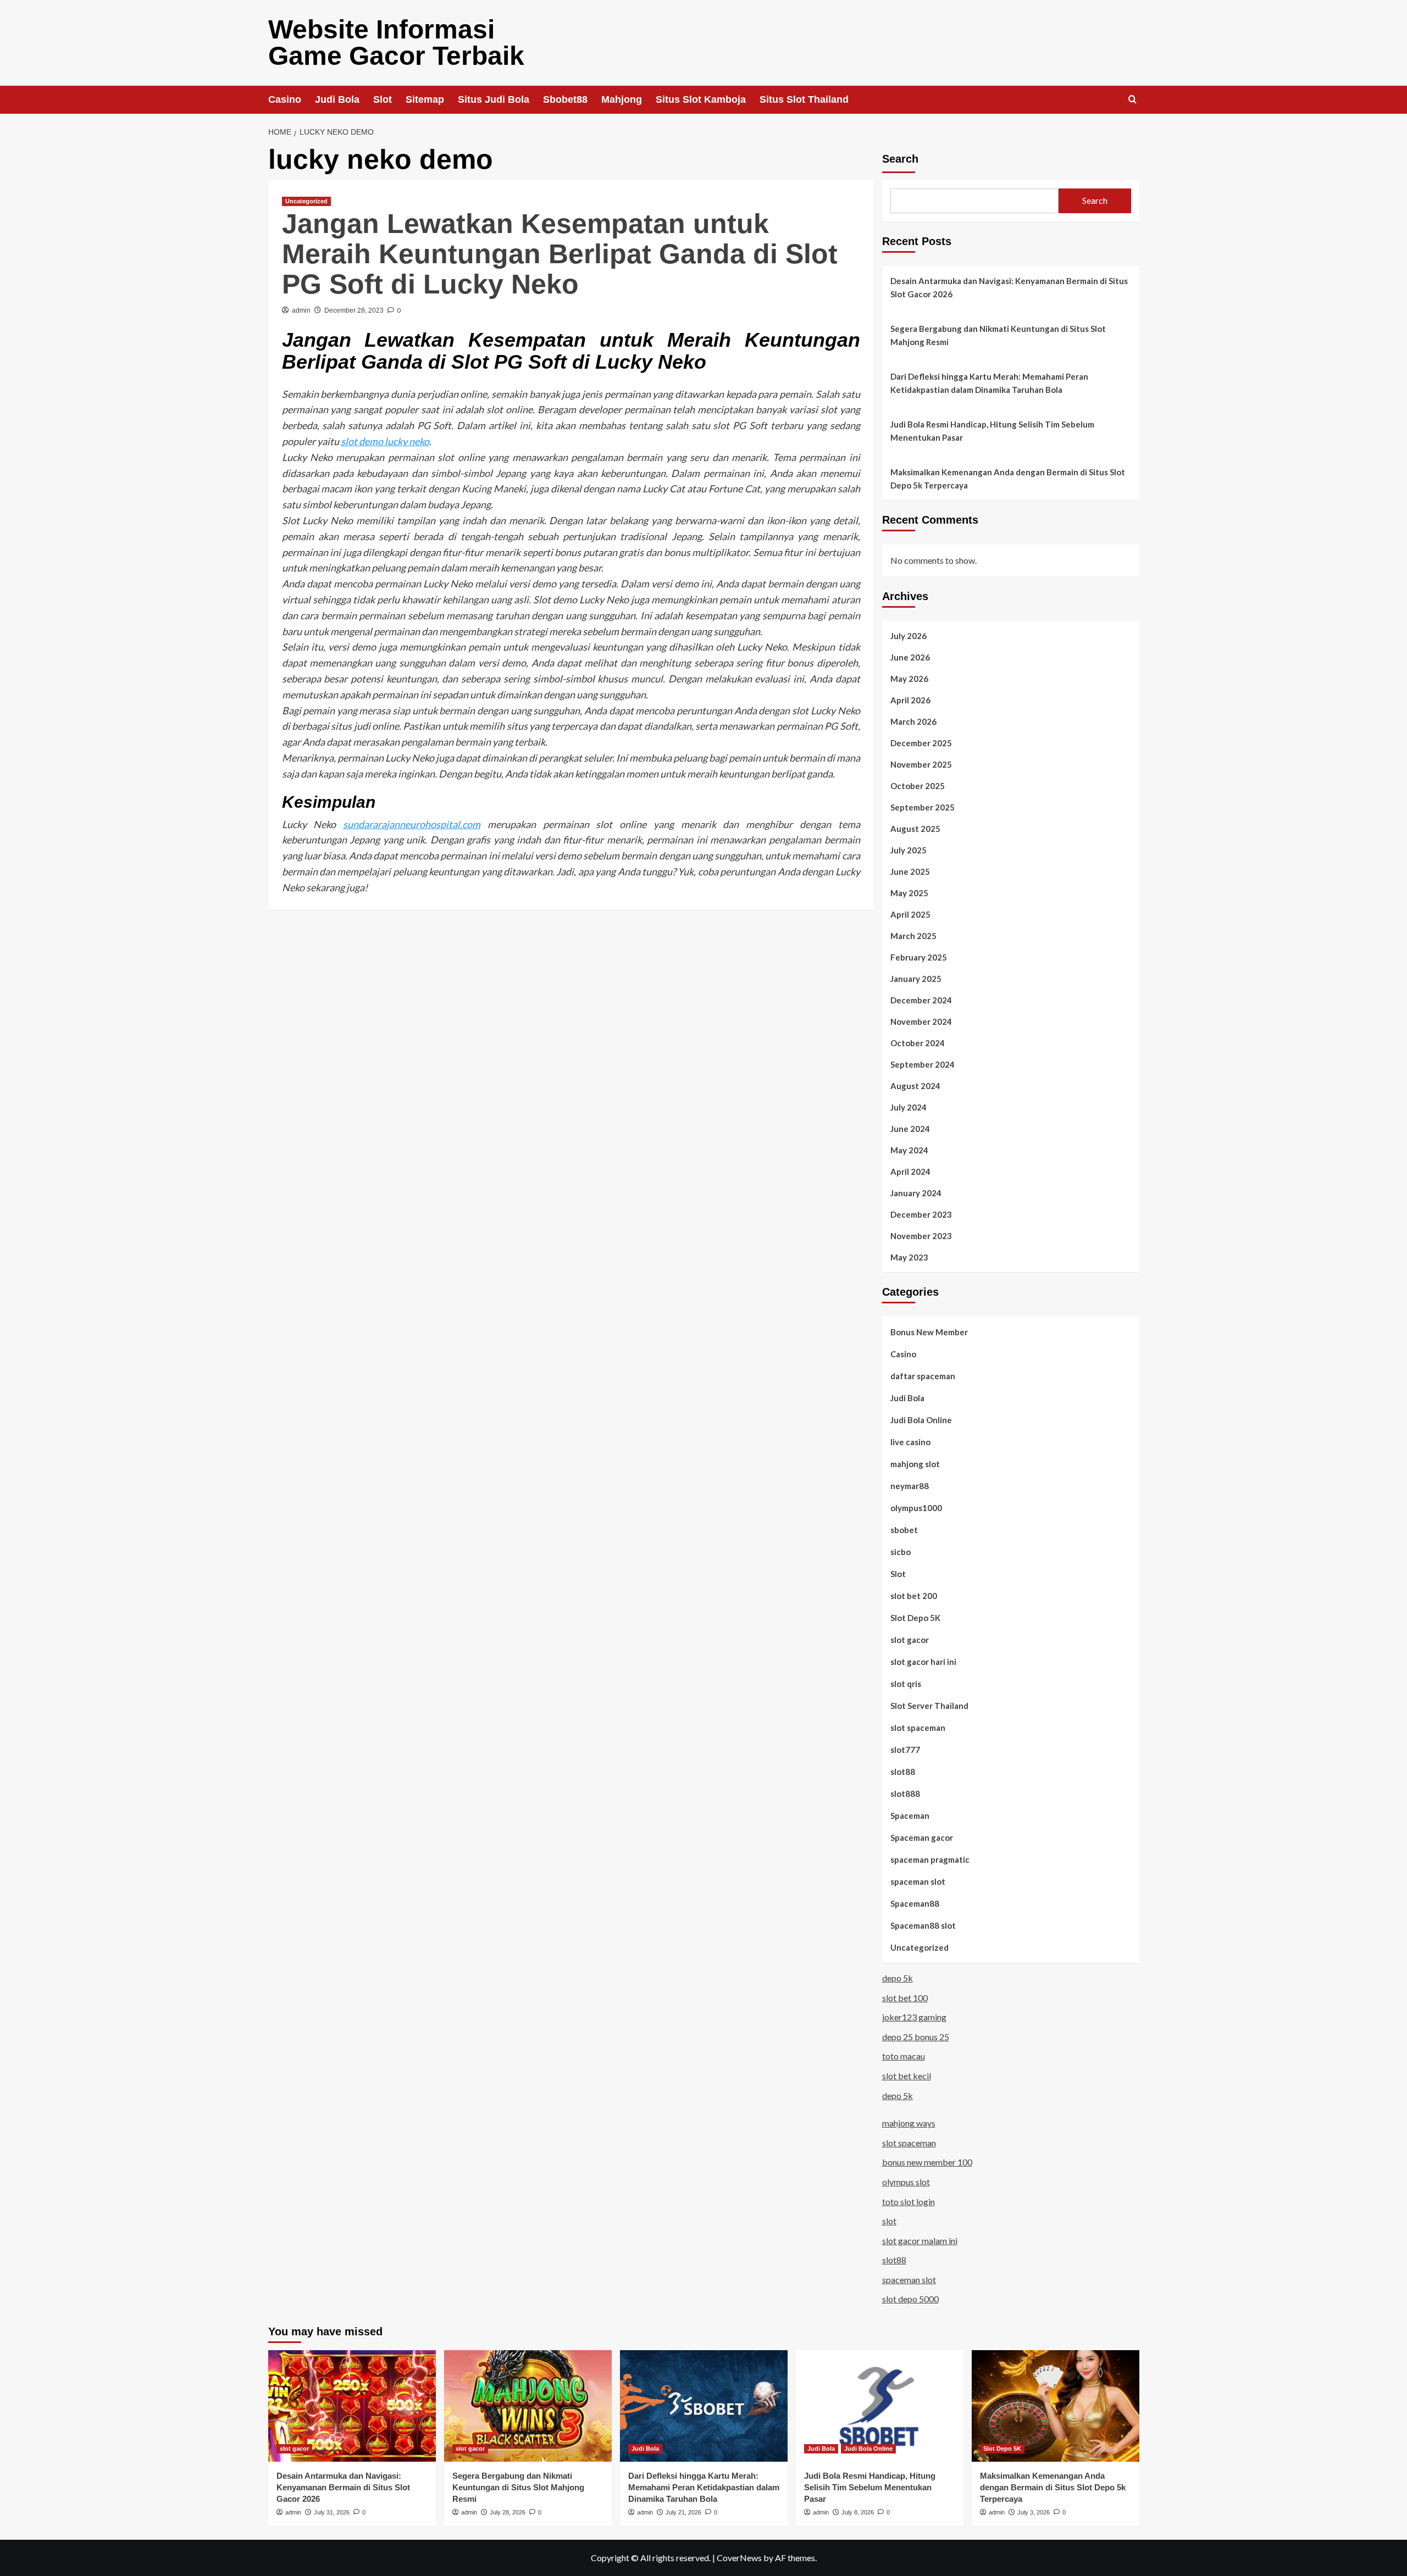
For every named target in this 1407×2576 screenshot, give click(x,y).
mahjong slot (915, 1464)
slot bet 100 (905, 1998)
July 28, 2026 (508, 2512)
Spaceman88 (915, 1903)
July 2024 (909, 1107)
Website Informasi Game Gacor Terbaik (396, 43)
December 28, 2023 (354, 310)
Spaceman (910, 1816)
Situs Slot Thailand (804, 99)
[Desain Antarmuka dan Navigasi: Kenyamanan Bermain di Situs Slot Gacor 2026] (352, 2406)
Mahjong (622, 99)
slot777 (905, 1750)
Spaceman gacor (922, 1837)
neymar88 (910, 1486)
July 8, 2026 (858, 2512)
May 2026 (909, 679)
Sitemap (425, 99)
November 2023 (921, 1236)
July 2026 (909, 636)
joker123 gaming (914, 2017)
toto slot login (909, 2202)
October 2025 (918, 786)
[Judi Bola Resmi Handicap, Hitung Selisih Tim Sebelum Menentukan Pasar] (880, 2406)
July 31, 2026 (332, 2512)
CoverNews (739, 2558)
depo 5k (898, 1978)
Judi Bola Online (921, 1420)
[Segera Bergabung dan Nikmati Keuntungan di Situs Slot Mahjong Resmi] (528, 2406)
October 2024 (918, 1043)
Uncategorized (306, 201)
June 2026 (910, 657)
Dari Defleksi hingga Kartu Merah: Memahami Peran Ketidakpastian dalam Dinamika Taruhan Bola (989, 383)
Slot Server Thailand (929, 1706)
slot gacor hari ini (923, 1662)
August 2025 (915, 829)
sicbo (901, 1552)
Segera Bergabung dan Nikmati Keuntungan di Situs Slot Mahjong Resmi (998, 335)
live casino (910, 1442)
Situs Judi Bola (494, 99)
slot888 (905, 1794)
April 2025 (910, 914)
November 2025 (921, 764)
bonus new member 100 (927, 2162)
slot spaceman (918, 1728)
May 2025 (909, 893)
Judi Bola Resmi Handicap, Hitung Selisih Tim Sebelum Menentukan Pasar (992, 431)
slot (889, 2221)
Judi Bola (337, 99)
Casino (285, 99)
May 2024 (909, 1150)
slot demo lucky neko (385, 441)
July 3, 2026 (1034, 2512)
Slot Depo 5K (915, 1618)
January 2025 (916, 979)
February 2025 (919, 957)
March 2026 (913, 721)
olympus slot (906, 2182)
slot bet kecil (907, 2076)
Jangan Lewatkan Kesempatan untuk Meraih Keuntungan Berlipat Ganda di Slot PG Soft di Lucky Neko (560, 254)
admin (301, 310)
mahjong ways (909, 2123)
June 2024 (910, 1129)
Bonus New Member (929, 1332)
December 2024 (921, 1000)
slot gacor (910, 1640)
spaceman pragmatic (930, 1859)
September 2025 (923, 807)
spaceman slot (918, 1881)
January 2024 (916, 1193)
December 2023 (921, 1214)
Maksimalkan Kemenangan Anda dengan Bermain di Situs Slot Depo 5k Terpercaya (1008, 479)
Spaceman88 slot (923, 1925)
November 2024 (921, 1021)
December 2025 (921, 743)
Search (900, 159)
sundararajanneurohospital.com (412, 824)
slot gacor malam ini (920, 2241)
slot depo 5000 (910, 2299)
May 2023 (909, 1257)
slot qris (906, 1684)
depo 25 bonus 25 (916, 2037)
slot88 (903, 1772)
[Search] (1132, 100)
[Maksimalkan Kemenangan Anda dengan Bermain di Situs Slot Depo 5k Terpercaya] (1056, 2406)
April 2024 (910, 1172)
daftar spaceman (923, 1376)
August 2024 (915, 1086)
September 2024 (923, 1064)
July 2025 (909, 850)
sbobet (904, 1530)
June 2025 (910, 871)
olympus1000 (916, 1508)
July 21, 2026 (683, 2512)
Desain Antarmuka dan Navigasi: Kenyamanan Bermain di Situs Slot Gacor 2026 (1009, 287)
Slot (383, 99)
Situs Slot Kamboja (701, 99)
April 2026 (910, 700)
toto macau (904, 2056)
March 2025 (913, 936)
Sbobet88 (565, 99)
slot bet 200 (914, 1596)
